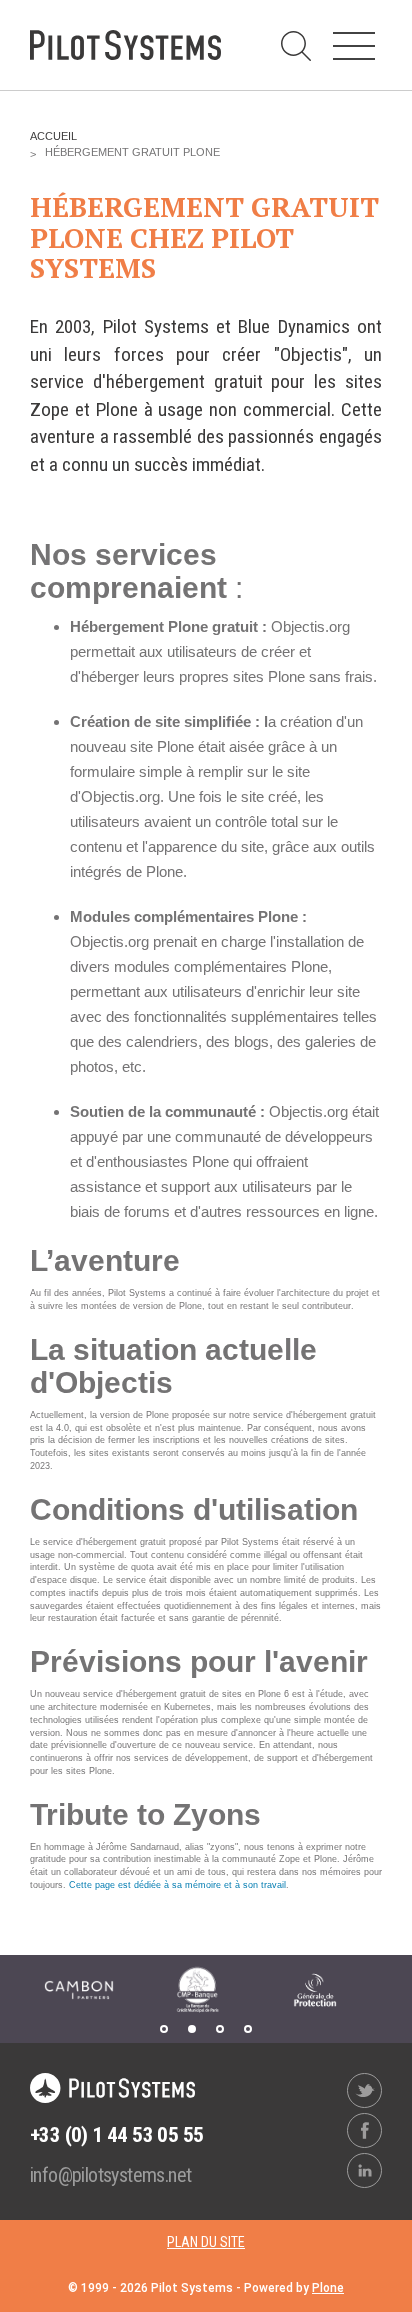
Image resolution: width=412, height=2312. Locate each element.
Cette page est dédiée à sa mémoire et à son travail (177, 1885)
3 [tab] (220, 2029)
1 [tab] (164, 2029)
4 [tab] (248, 2029)
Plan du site (206, 2242)
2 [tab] (192, 2029)
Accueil (53, 136)
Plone (328, 2288)
